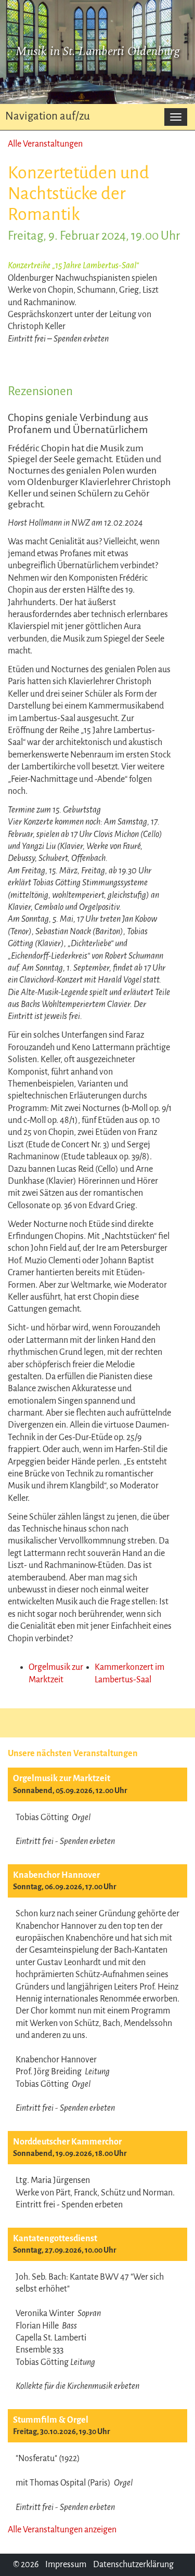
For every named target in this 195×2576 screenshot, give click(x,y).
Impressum (66, 2565)
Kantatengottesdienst (55, 2239)
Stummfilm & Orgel (51, 2420)
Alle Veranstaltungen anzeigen (62, 2530)
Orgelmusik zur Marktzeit (62, 1779)
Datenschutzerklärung (133, 2565)
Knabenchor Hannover (56, 1875)
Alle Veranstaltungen (45, 144)
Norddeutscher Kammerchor (67, 2142)
